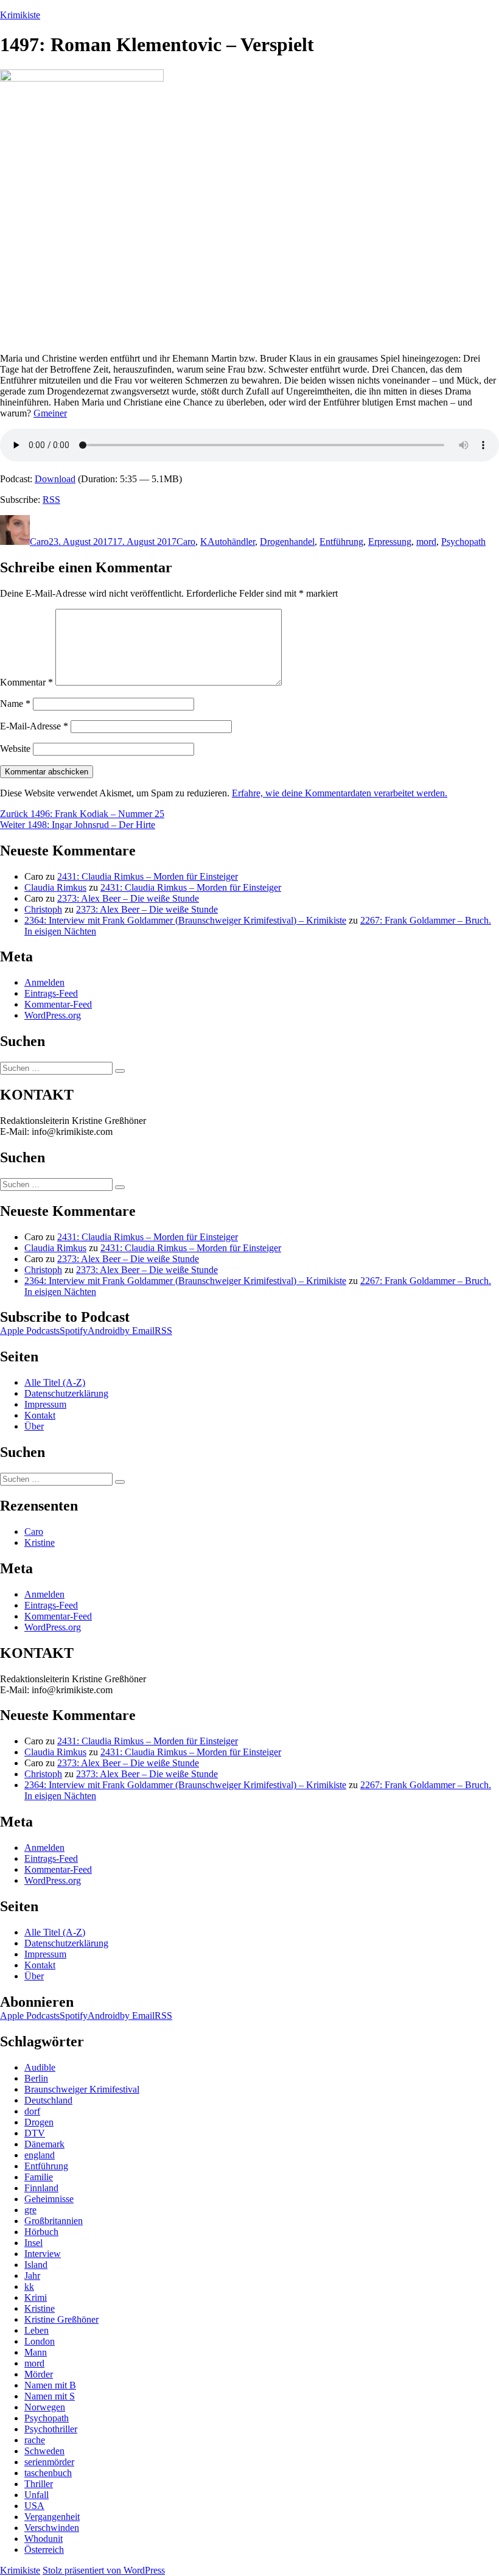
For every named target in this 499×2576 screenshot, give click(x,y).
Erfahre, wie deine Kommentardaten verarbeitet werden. (340, 793)
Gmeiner (50, 413)
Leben (37, 2330)
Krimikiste (20, 15)
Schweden (44, 2451)
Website (15, 749)
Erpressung (390, 542)
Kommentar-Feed (58, 1004)
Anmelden (44, 982)
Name (15, 704)
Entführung (341, 542)
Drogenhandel (287, 542)
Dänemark (44, 2144)
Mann (36, 2352)
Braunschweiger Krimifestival (82, 2089)
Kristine (40, 1542)
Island (36, 2265)
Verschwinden (52, 2528)
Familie (39, 2177)
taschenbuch (48, 2473)
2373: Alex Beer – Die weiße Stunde (128, 898)
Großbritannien (54, 2221)
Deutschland (48, 2100)
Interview (43, 2254)
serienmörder (49, 2462)
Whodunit (44, 2539)
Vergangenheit (52, 2517)
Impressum (45, 1404)
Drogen (39, 2122)
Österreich (44, 2550)
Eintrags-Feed (51, 993)
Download (55, 479)
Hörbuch (41, 2232)
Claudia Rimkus (55, 887)
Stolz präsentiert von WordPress (104, 2570)
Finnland (41, 2188)
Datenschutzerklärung (66, 1393)
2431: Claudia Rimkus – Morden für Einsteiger (148, 876)
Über (34, 1426)
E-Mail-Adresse (34, 726)
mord (426, 542)
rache (35, 2440)
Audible (40, 2067)
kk (29, 2286)
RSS (51, 500)
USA (34, 2506)
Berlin (36, 2078)
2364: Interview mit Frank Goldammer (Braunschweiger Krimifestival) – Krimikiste (185, 920)
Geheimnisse (49, 2199)
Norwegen (45, 2407)
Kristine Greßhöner (61, 2319)
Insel (33, 2243)
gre (30, 2210)
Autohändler (231, 542)
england (40, 2155)
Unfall (37, 2495)
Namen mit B (50, 2385)
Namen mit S (50, 2396)
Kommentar (26, 682)
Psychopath (463, 542)
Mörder (39, 2374)
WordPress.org (53, 1015)
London (40, 2341)
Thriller (39, 2484)
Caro (39, 542)
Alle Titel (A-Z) (55, 1382)
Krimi (36, 2297)
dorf (32, 2111)
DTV (35, 2133)
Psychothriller (51, 2429)
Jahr (32, 2276)
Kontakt (40, 1415)
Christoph (43, 909)
